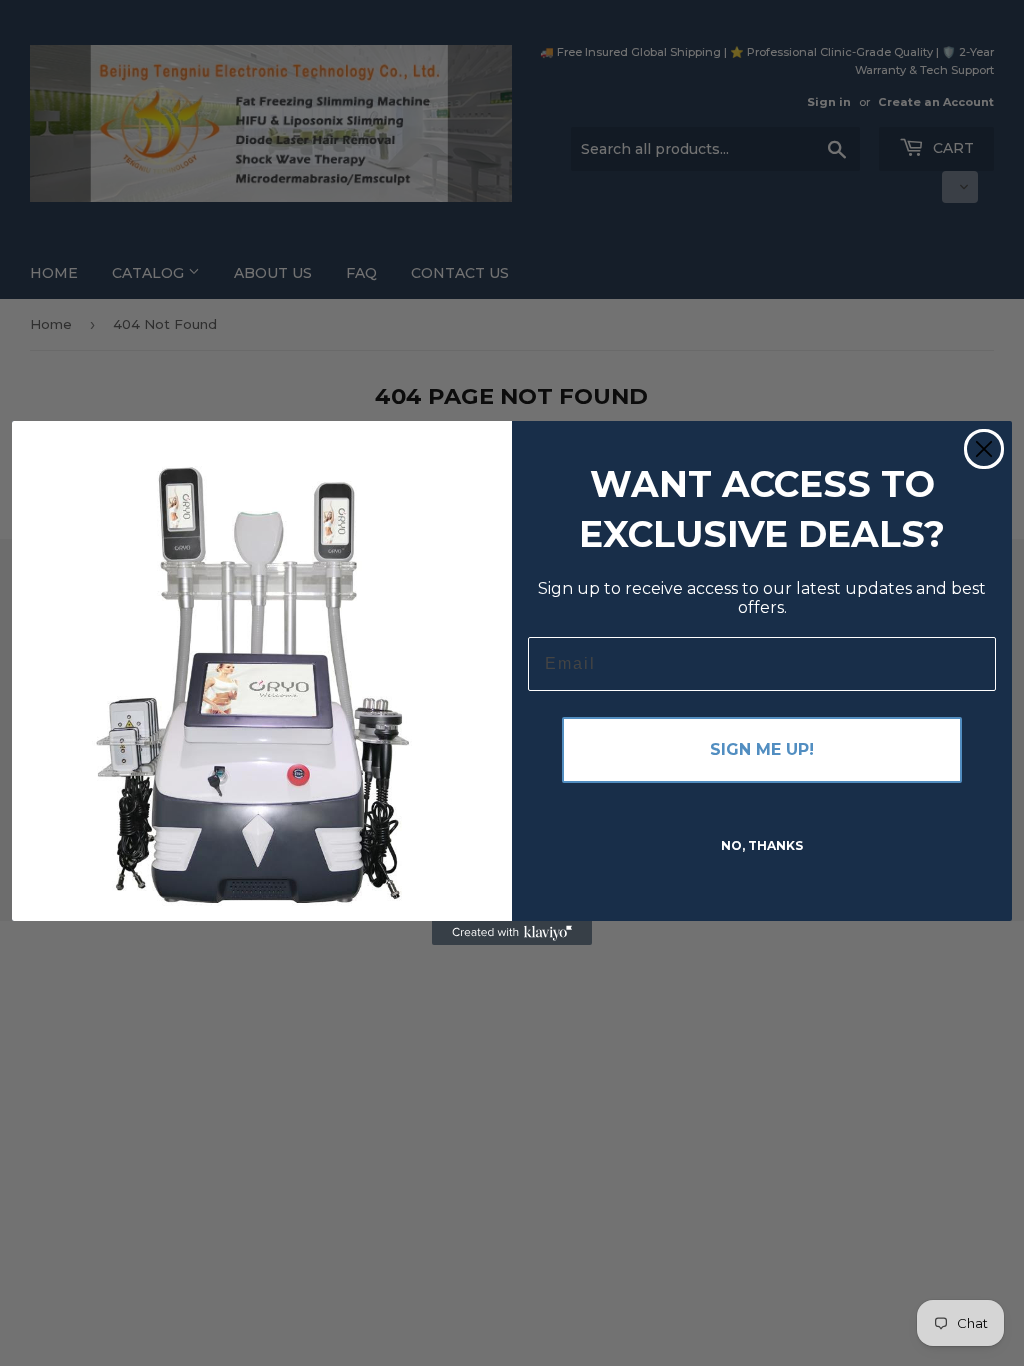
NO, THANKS (762, 845)
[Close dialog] (984, 449)
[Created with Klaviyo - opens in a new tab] (512, 933)
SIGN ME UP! (762, 749)
